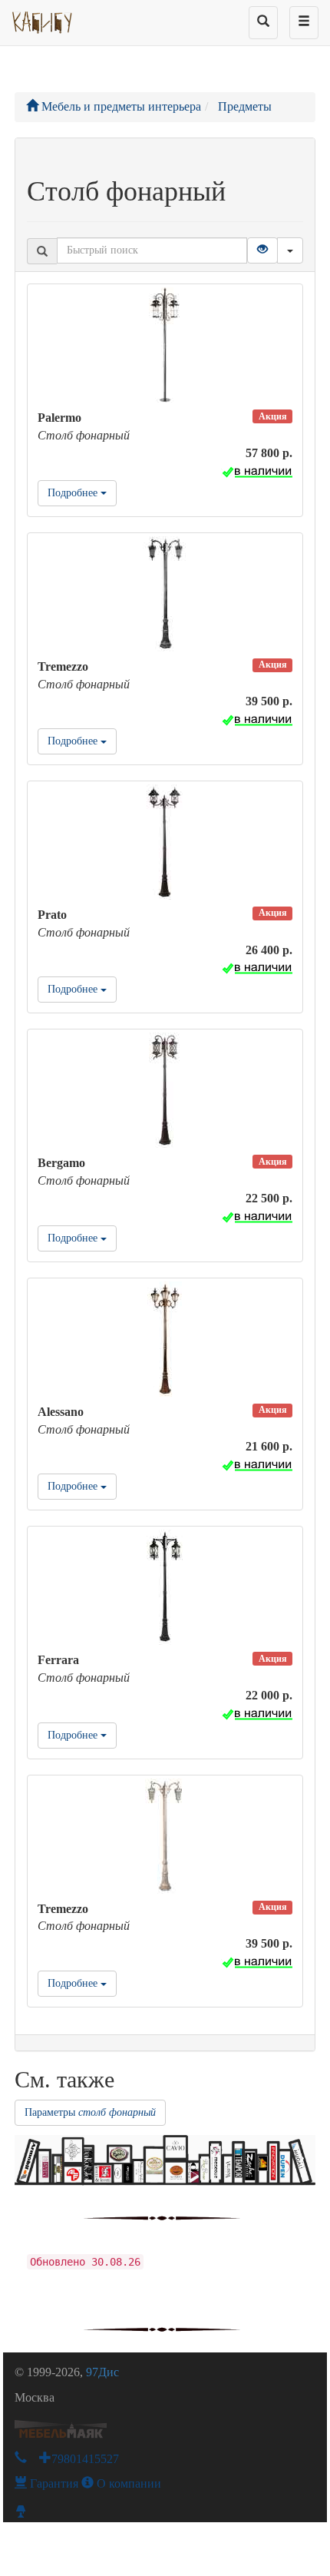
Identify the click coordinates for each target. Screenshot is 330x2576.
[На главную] (43, 19)
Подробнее (74, 493)
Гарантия (53, 2483)
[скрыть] (290, 250)
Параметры (90, 2112)
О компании (127, 2483)
